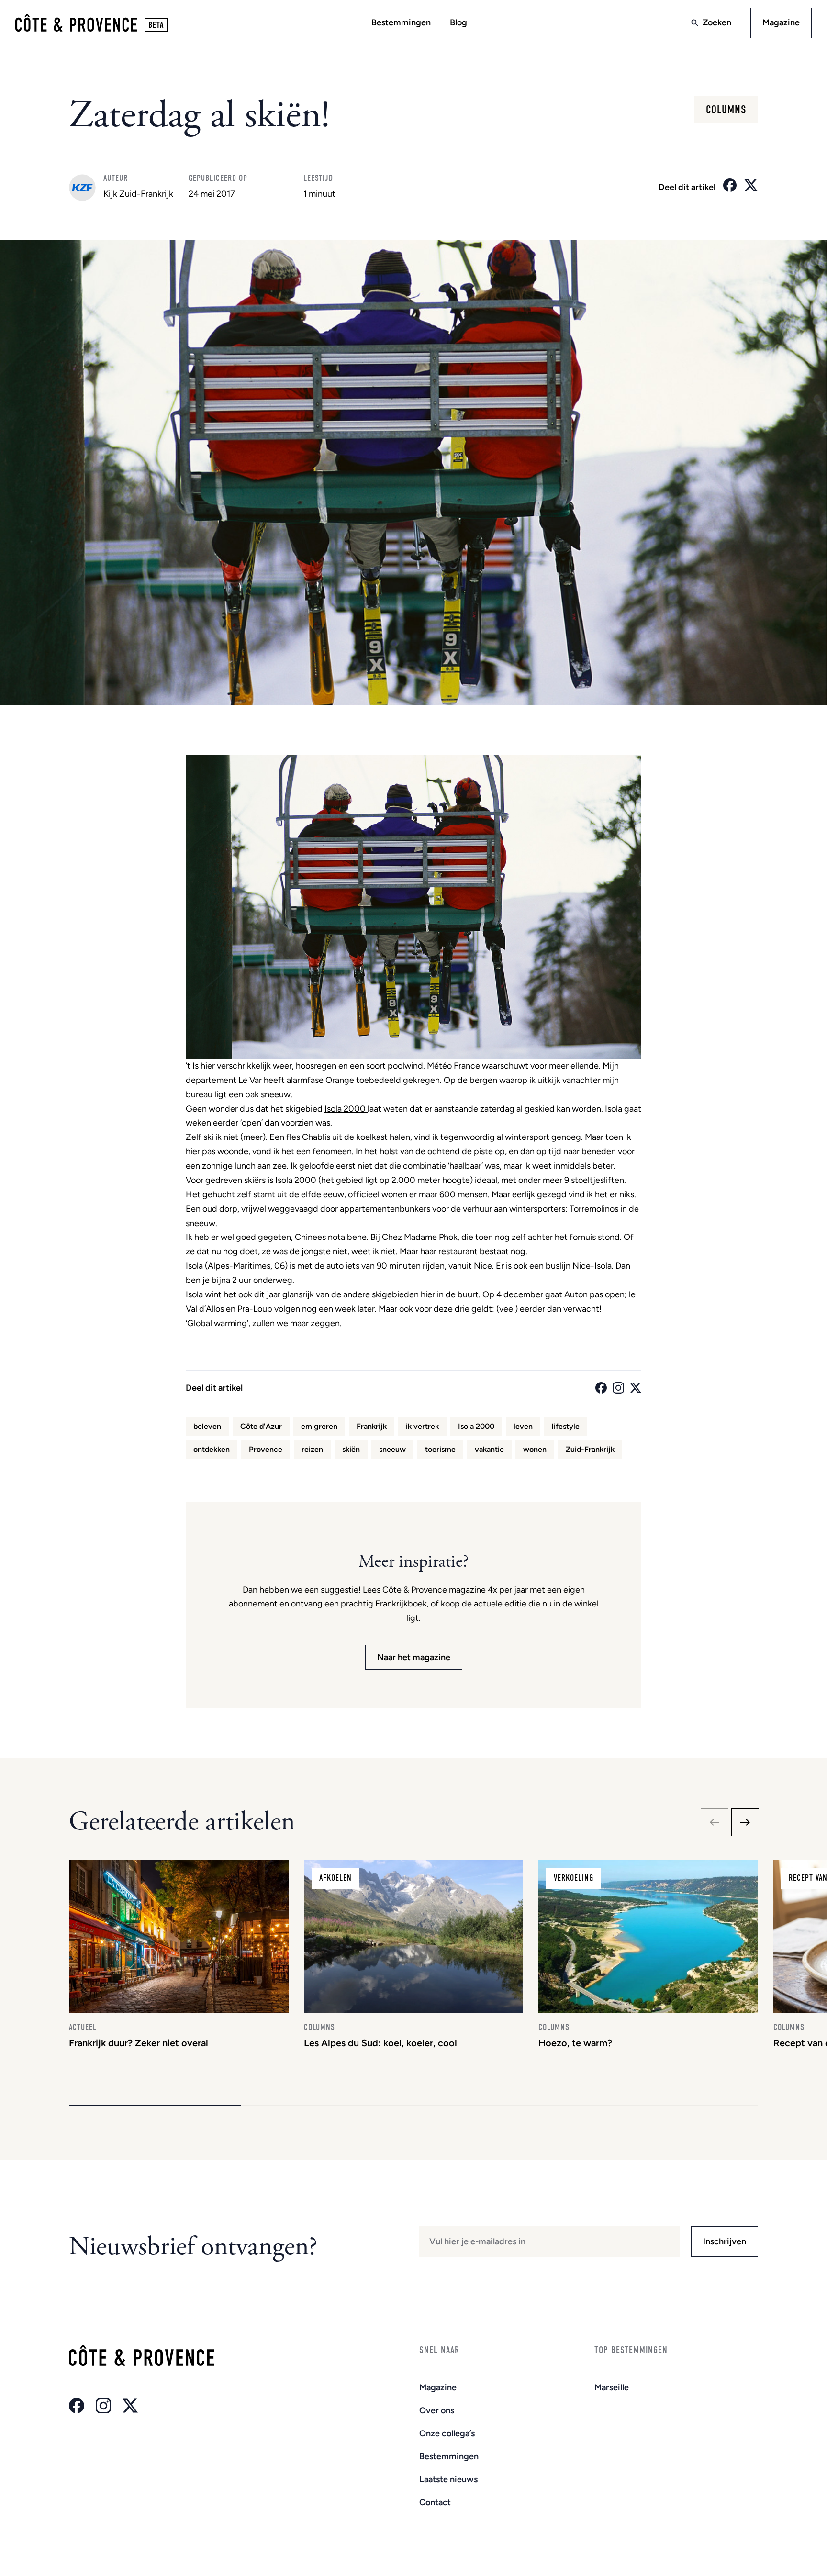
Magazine (781, 22)
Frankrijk (372, 1426)
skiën (351, 1449)
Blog (458, 22)
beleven (207, 1426)
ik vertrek (422, 1426)
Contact (435, 2502)
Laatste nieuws (448, 2479)
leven (523, 1426)
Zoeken (717, 22)
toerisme (440, 1449)
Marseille (612, 2387)
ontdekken (212, 1449)
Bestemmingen (401, 22)
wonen (535, 1449)
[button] (155, 2106)
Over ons (437, 2410)
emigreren (319, 1426)
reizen (312, 1449)
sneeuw (392, 1449)
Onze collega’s (447, 2433)
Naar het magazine (414, 1657)
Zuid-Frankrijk (590, 1449)
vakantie (489, 1449)
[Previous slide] (715, 1822)
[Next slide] (745, 1822)
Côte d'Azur (261, 1426)
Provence (266, 1449)
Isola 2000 (346, 1109)
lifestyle (566, 1426)
